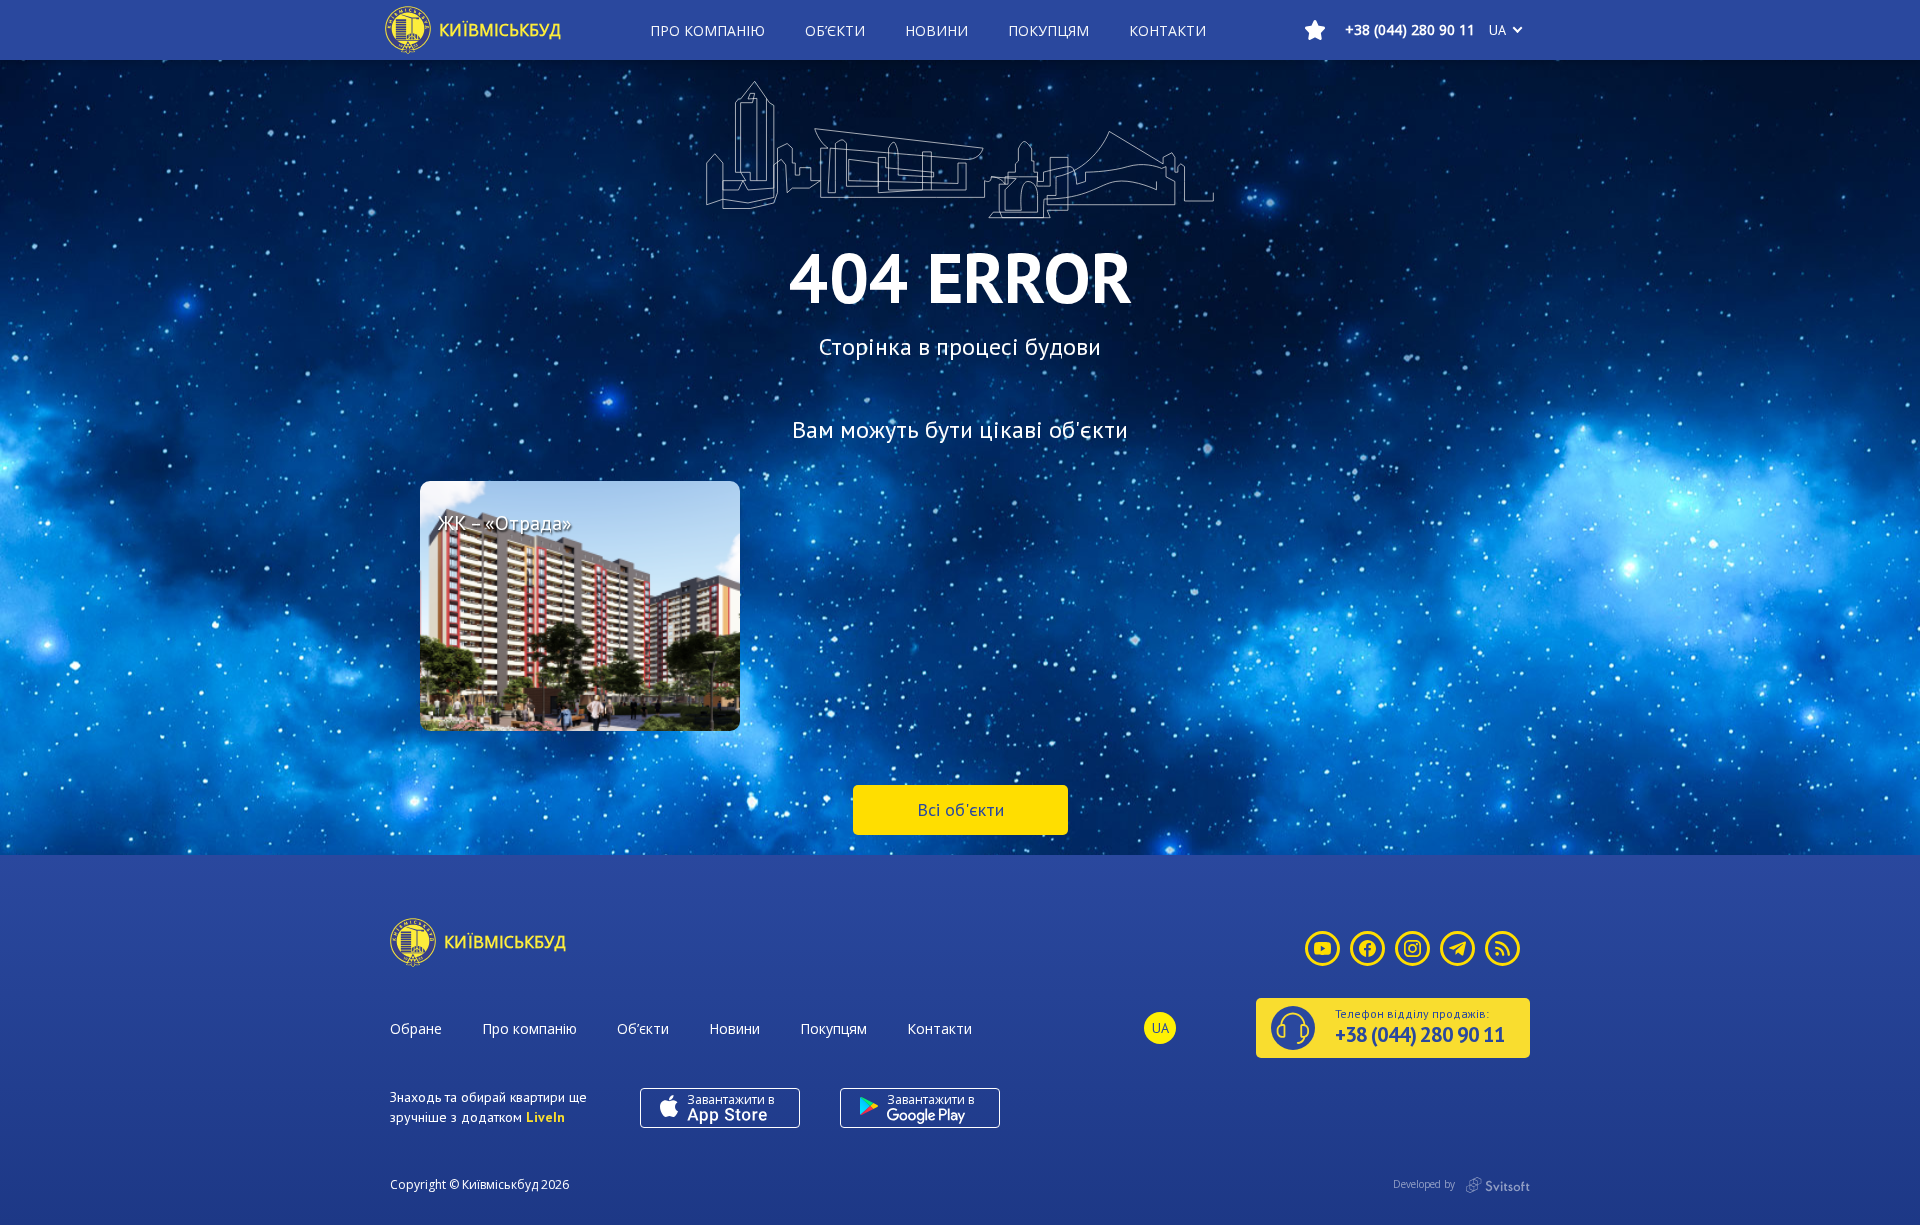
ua (1497, 30)
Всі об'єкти (960, 809)
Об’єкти (835, 30)
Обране (416, 1028)
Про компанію (707, 30)
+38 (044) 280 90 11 (1410, 29)
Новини (936, 30)
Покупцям (1048, 30)
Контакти (1167, 30)
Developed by (1425, 1184)
